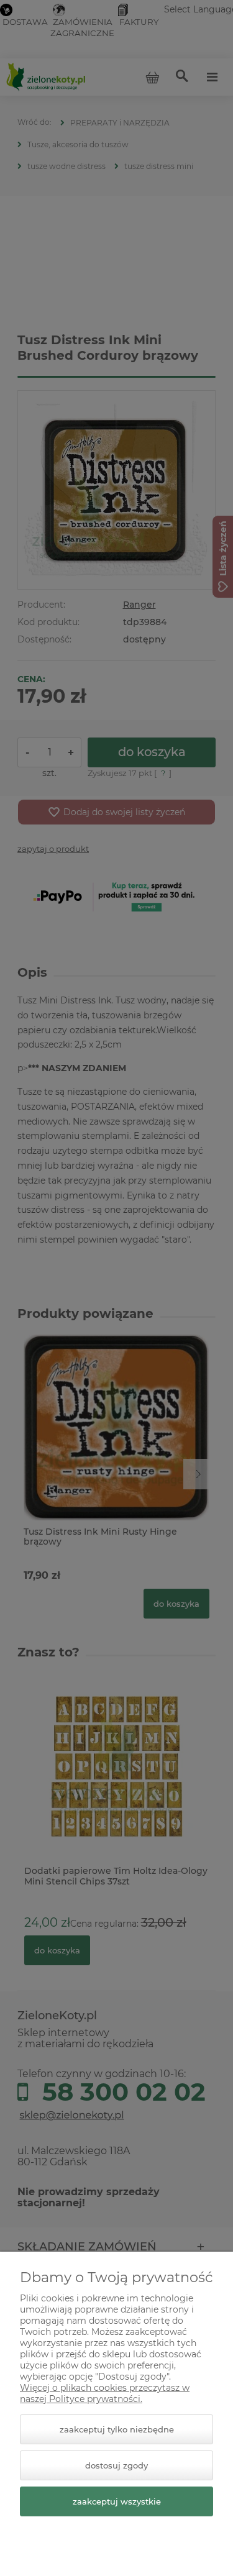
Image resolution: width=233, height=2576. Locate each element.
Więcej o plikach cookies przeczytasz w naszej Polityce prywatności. (105, 2393)
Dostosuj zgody (116, 2465)
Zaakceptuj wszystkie (117, 2501)
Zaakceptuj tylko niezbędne (117, 2429)
